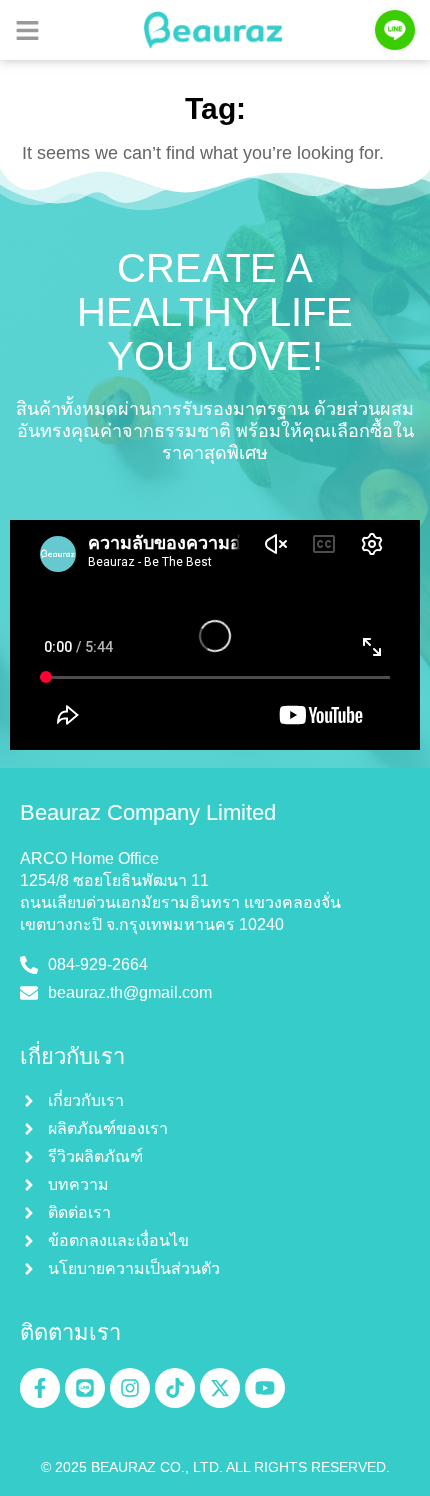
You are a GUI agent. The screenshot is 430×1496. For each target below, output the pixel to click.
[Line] (85, 1388)
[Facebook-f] (40, 1388)
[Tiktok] (175, 1388)
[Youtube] (265, 1388)
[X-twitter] (220, 1388)
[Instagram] (130, 1388)
